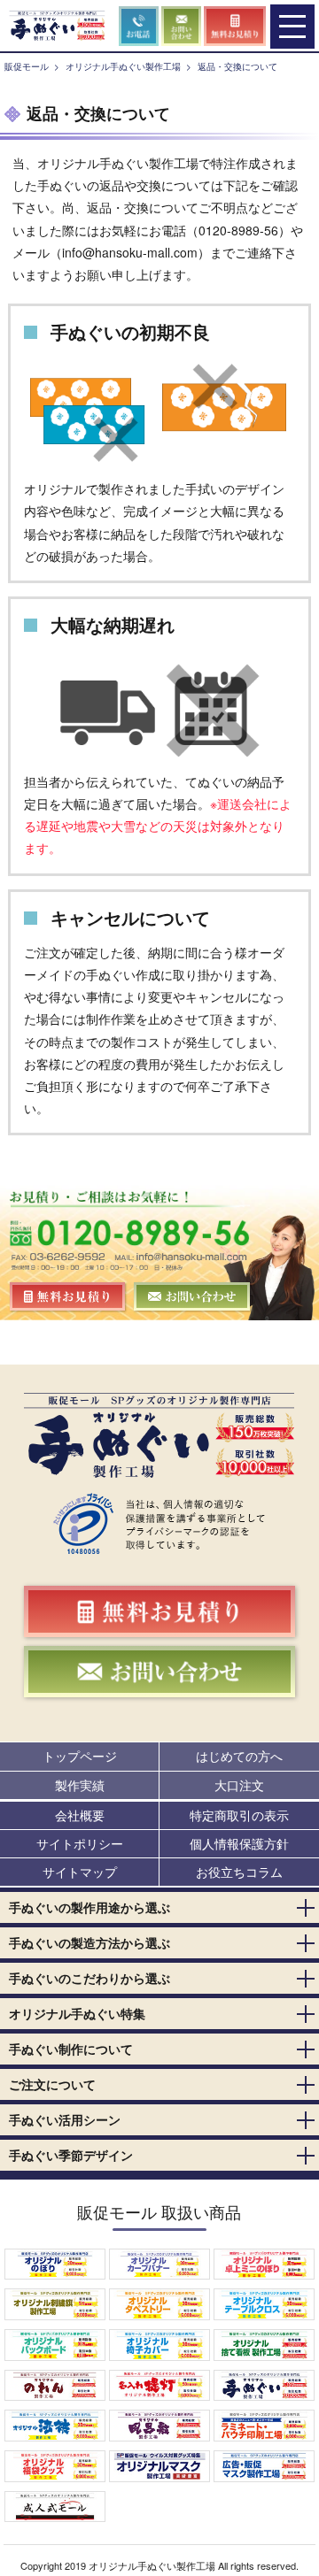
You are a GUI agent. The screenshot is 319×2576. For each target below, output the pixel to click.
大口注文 (239, 1785)
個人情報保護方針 (239, 1843)
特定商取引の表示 (239, 1815)
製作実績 (80, 1785)
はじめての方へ (239, 1756)
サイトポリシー (80, 1843)
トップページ (80, 1756)
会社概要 (80, 1815)
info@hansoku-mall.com (130, 252)
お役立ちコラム (239, 1872)
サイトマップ (80, 1872)
